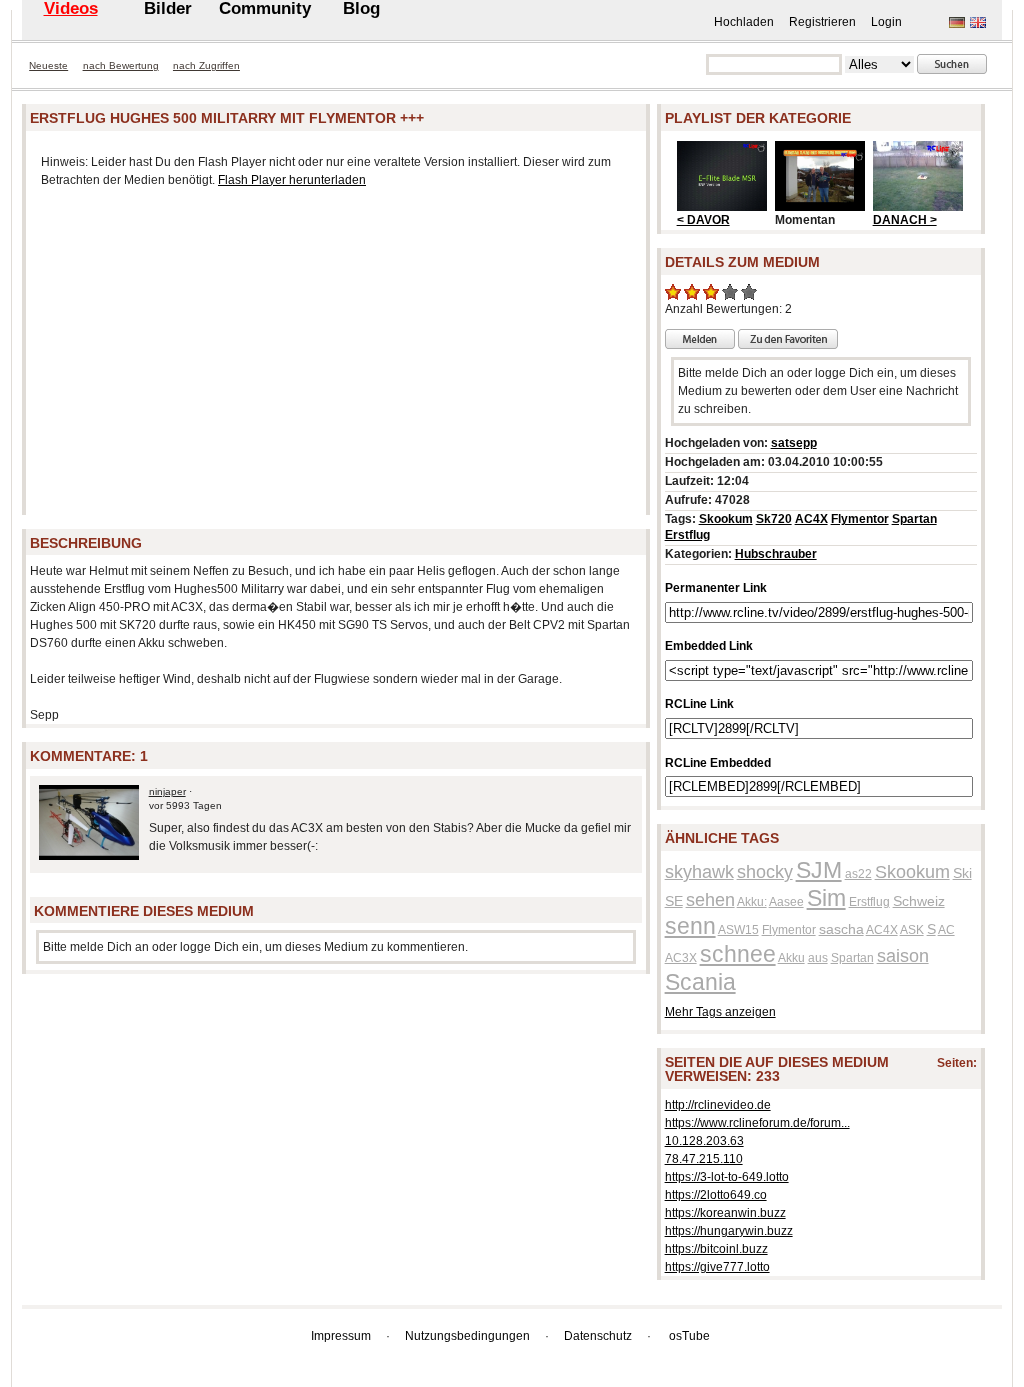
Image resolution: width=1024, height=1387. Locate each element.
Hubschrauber (776, 554)
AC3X (681, 958)
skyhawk (699, 872)
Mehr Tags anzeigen (720, 1012)
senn (690, 926)
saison (903, 956)
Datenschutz (598, 1336)
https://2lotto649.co (716, 1195)
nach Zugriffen (206, 65)
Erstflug (687, 535)
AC (946, 930)
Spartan (914, 519)
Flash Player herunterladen (292, 180)
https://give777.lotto (717, 1267)
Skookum (726, 519)
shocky (765, 872)
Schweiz (919, 901)
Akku (791, 958)
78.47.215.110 (704, 1159)
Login (886, 22)
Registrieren (822, 22)
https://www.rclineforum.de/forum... (757, 1123)
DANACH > (905, 220)
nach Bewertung (121, 65)
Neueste (48, 65)
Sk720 (774, 519)
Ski (962, 873)
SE (674, 901)
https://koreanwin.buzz (725, 1213)
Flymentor (860, 519)
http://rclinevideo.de (718, 1105)
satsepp (794, 443)
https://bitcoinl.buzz (716, 1249)
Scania (700, 982)
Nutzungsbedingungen (467, 1336)
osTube (689, 1336)
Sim (826, 898)
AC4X (811, 519)
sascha (841, 929)
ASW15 (738, 930)
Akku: (752, 902)
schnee (738, 954)
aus (818, 958)
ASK (912, 930)
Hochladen (744, 22)
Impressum (341, 1336)
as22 (858, 874)
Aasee (786, 902)
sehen (710, 900)
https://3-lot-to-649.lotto (727, 1177)
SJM (819, 870)
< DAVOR (703, 220)
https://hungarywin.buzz (729, 1231)
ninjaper (167, 791)
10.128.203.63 (704, 1141)
